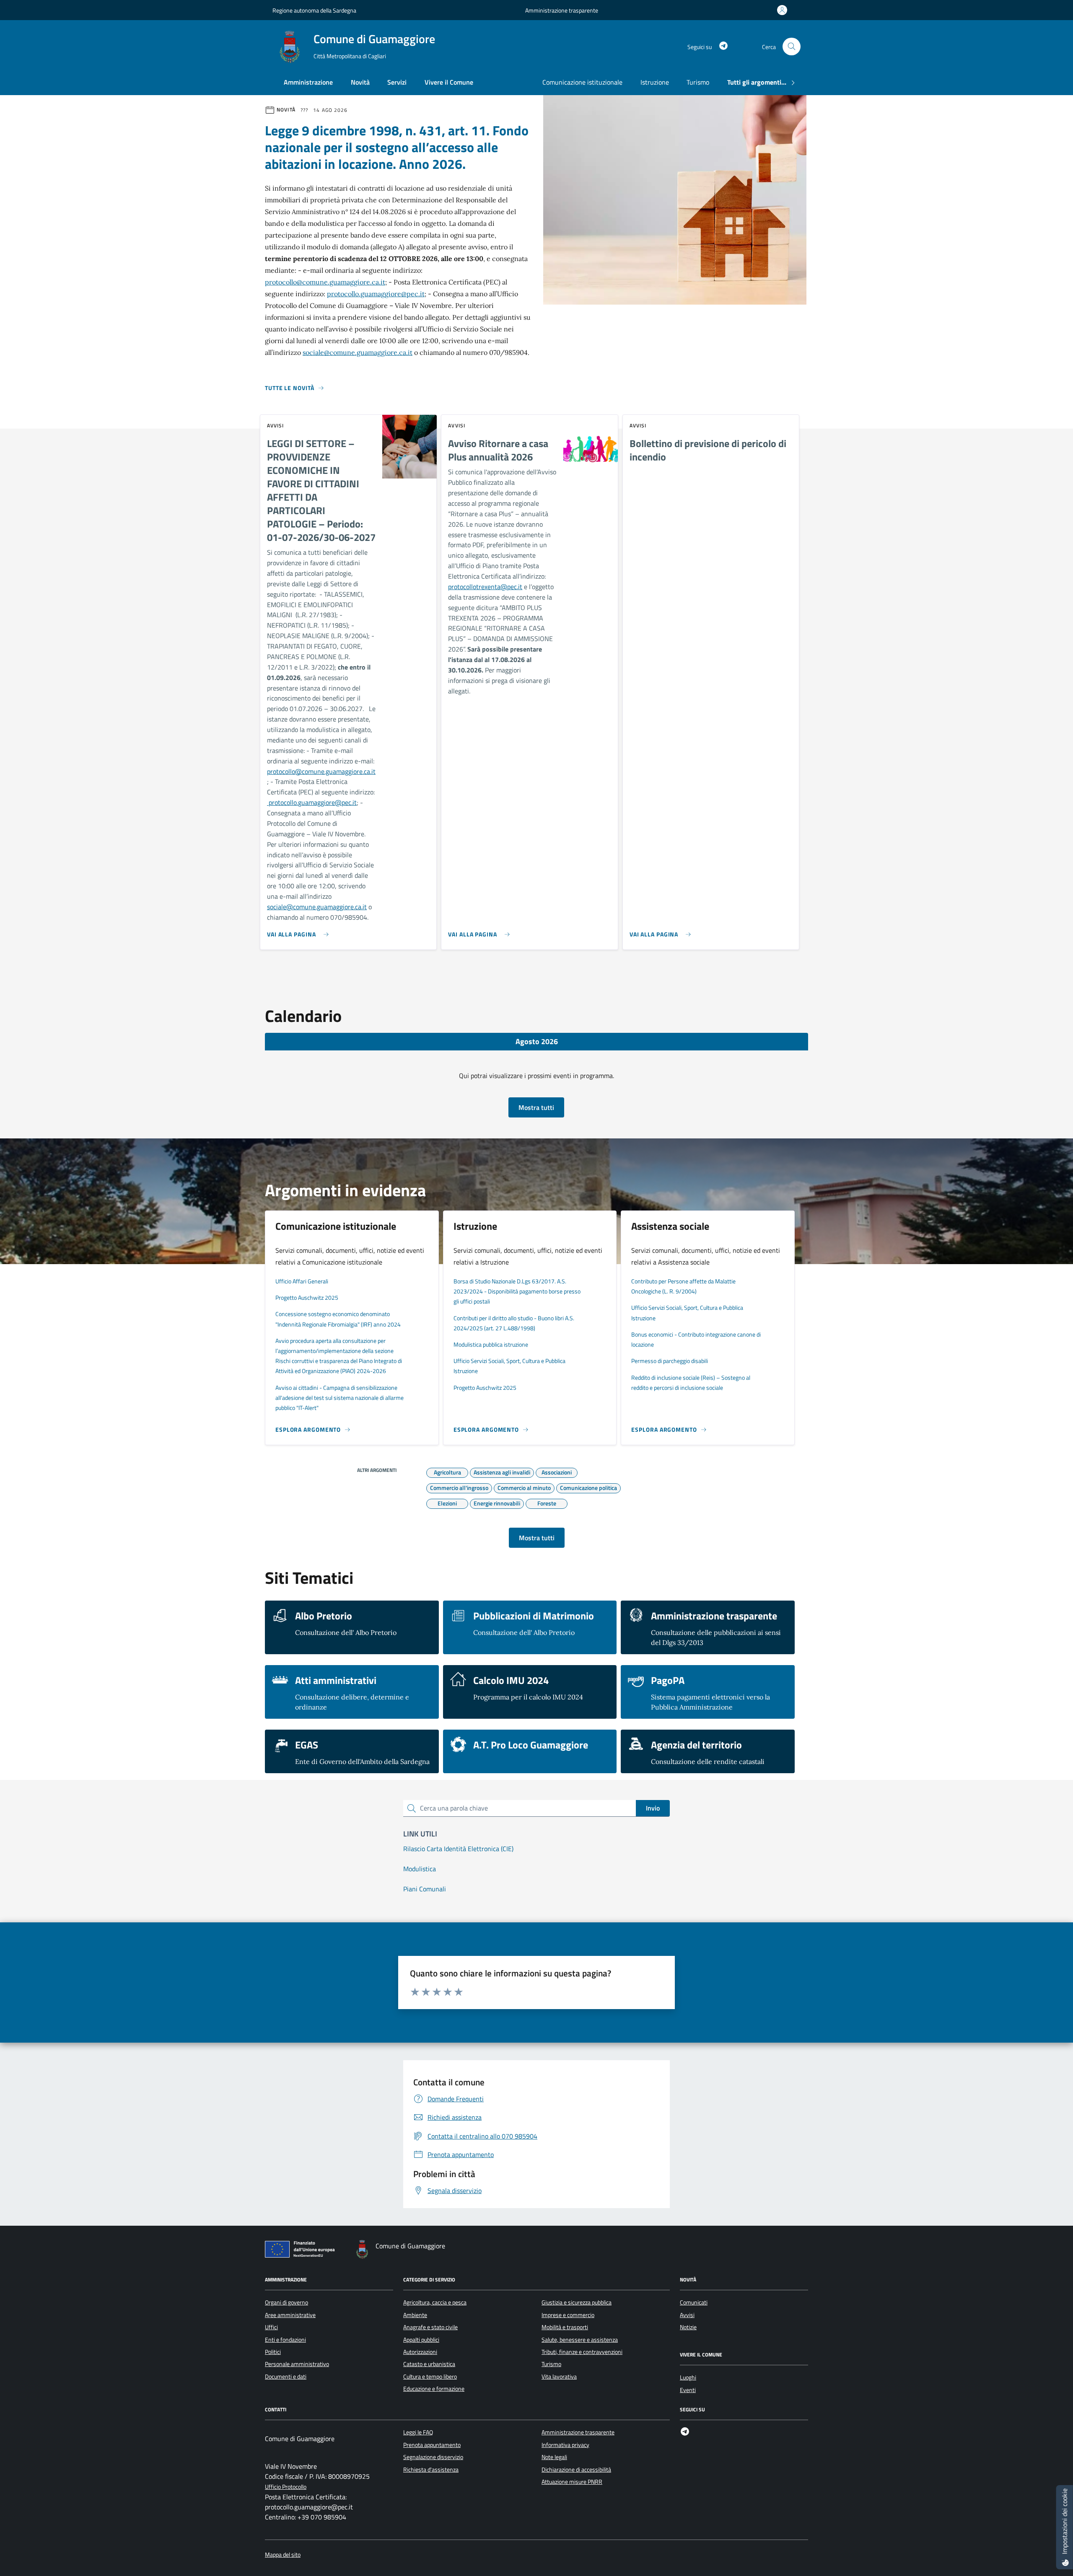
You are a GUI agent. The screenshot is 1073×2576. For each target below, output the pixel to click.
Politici (273, 2352)
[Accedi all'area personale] (784, 10)
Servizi (397, 82)
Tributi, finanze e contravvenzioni (582, 2352)
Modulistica (420, 1869)
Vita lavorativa (559, 2377)
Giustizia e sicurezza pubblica (577, 2302)
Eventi (688, 2390)
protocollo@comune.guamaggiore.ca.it (325, 282)
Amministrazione (308, 82)
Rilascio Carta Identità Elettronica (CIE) (458, 1849)
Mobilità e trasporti (565, 2327)
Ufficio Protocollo (286, 2487)
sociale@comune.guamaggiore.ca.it (358, 352)
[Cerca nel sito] (792, 47)
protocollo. (283, 802)
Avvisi (687, 2315)
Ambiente (415, 2315)
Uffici (271, 2327)
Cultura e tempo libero (430, 2377)
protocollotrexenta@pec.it (485, 587)
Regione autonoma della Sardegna (314, 10)
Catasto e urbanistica (429, 2364)
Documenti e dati (286, 2377)
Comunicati (694, 2302)
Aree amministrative (290, 2315)
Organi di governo (286, 2302)
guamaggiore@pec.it (327, 802)
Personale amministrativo (297, 2364)
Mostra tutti (536, 1107)
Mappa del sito (283, 2555)
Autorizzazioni (420, 2352)
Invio (653, 1808)
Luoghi (688, 2377)
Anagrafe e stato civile (430, 2327)
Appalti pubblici (421, 2340)
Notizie (688, 2327)
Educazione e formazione (434, 2389)
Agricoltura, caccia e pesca (435, 2302)
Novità (360, 82)
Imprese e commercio (568, 2315)
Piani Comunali (425, 1889)
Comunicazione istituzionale (582, 82)
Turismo (698, 82)
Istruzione (655, 82)
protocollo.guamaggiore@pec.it (376, 294)
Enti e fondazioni (285, 2340)
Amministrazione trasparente (562, 10)
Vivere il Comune (449, 82)
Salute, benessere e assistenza (580, 2340)
